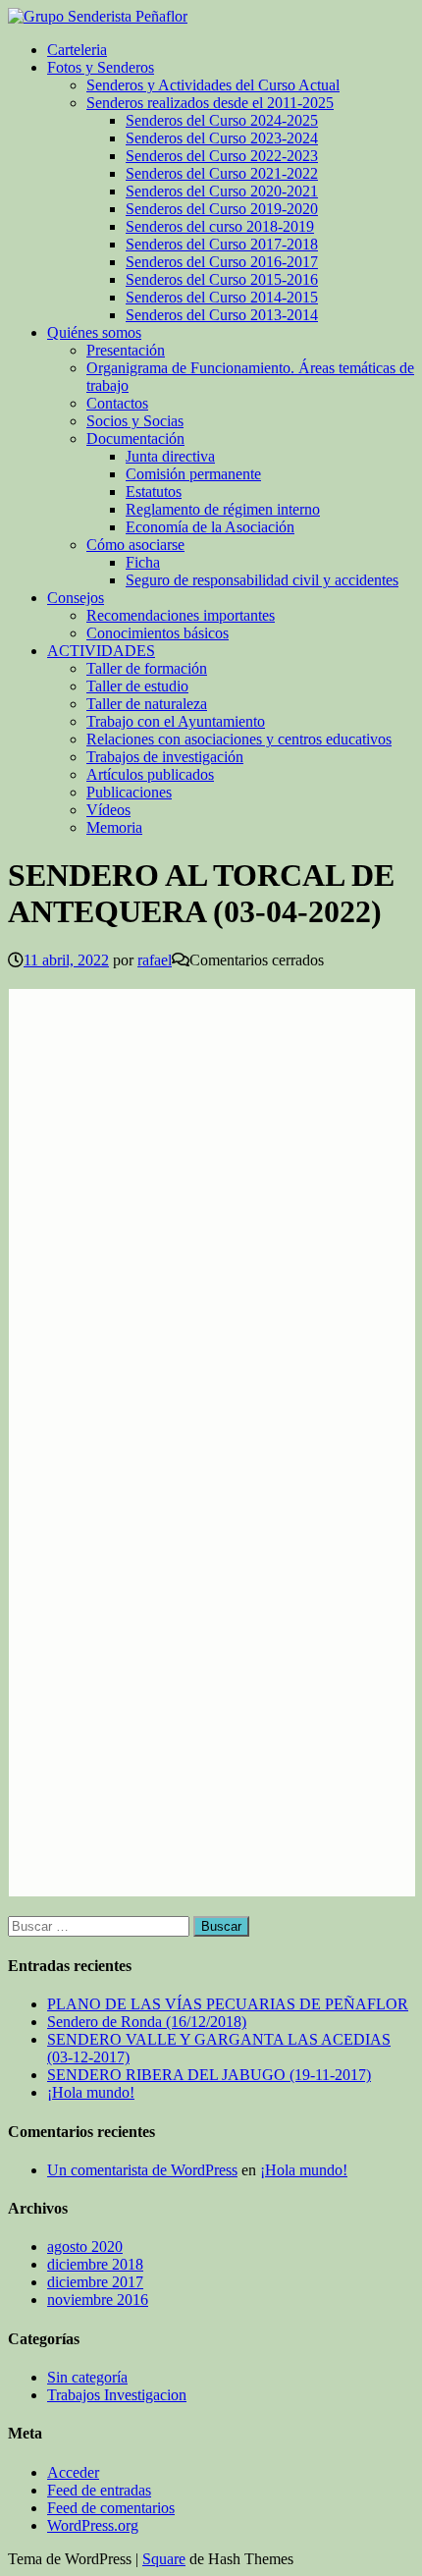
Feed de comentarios (111, 2508)
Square (164, 2559)
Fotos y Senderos (101, 67)
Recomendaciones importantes (181, 615)
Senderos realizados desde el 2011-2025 (210, 103)
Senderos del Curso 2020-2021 (222, 191)
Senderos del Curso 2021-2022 (222, 173)
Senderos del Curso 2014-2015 (222, 297)
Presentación (126, 350)
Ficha (143, 562)
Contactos (117, 403)
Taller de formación (147, 668)
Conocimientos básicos (158, 633)
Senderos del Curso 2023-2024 (222, 138)
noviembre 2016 (98, 2300)
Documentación (135, 438)
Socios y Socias (135, 421)
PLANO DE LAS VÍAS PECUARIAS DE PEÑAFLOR (228, 2004)
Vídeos (108, 810)
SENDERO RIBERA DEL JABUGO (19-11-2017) (209, 2075)
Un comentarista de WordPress (142, 2170)
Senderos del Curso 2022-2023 (222, 156)
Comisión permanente (193, 474)
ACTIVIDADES (101, 651)
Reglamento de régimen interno (223, 509)
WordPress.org (93, 2525)
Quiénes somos (94, 332)
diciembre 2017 (95, 2282)
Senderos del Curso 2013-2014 (222, 315)
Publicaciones (129, 792)
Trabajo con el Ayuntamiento (176, 721)
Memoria (114, 827)
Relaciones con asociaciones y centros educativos (239, 739)
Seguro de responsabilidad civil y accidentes (262, 580)
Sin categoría (87, 2377)
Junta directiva (170, 456)
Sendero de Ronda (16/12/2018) (147, 2022)
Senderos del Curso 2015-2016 (222, 279)
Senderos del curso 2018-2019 (220, 226)
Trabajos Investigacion (117, 2395)
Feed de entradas (99, 2490)
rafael (155, 960)
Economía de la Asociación (210, 527)
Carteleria (77, 50)
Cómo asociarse (135, 545)
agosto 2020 (85, 2247)
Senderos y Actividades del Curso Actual (213, 85)
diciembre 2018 (95, 2264)
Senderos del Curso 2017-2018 (222, 244)
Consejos (76, 598)
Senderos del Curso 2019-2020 (222, 209)
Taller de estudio (137, 686)
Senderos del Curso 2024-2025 (222, 120)
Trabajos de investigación (165, 757)
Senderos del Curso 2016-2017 (222, 262)
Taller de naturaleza (147, 704)
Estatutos (154, 492)
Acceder (73, 2472)
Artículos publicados (150, 774)
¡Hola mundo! (91, 2092)
